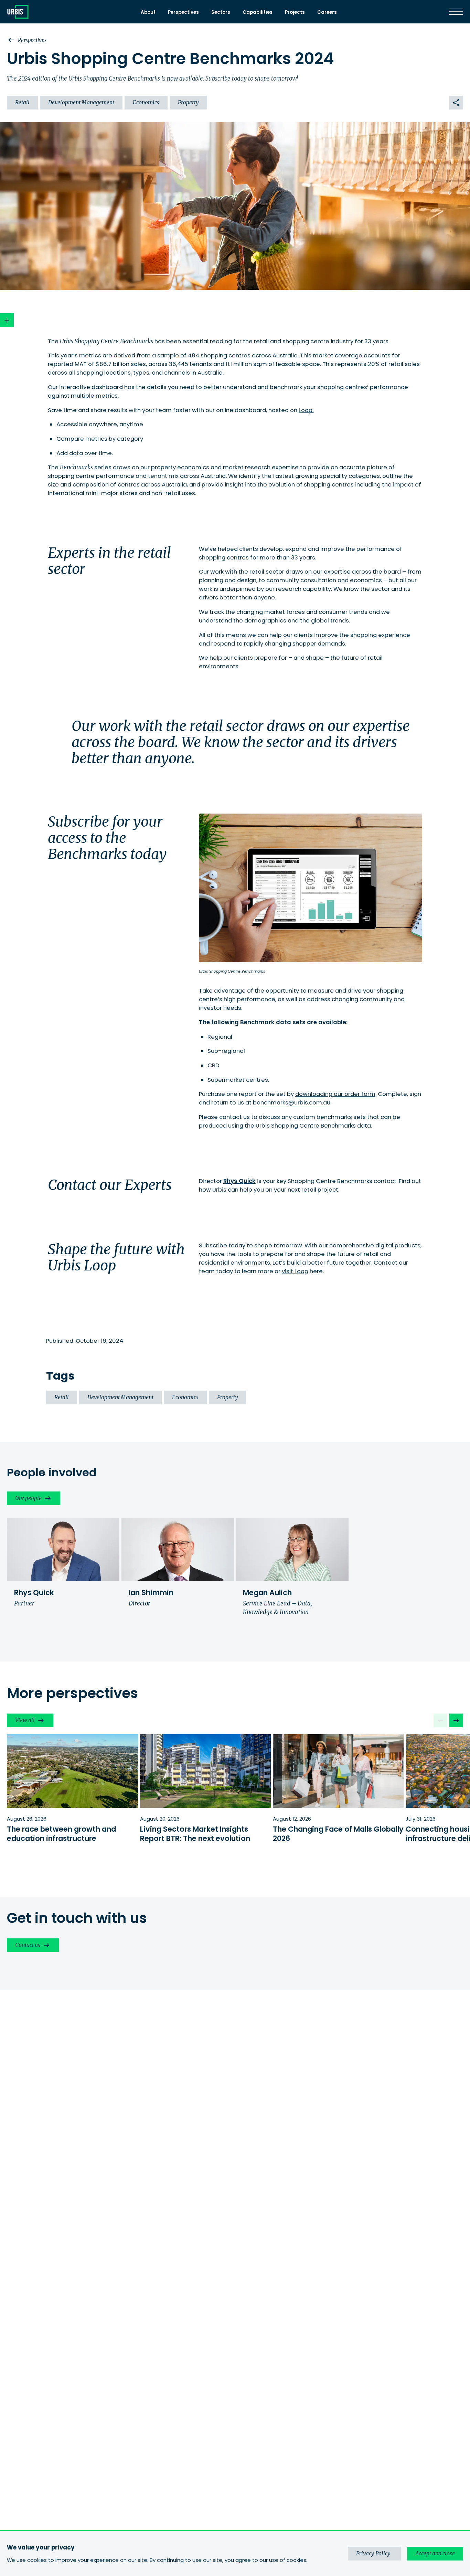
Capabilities (258, 12)
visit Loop (295, 1271)
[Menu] (456, 12)
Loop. (306, 410)
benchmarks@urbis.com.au (292, 1103)
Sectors (221, 12)
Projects (295, 12)
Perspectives (183, 12)
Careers (327, 12)
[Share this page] (456, 103)
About (148, 12)
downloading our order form (335, 1094)
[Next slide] (456, 1720)
